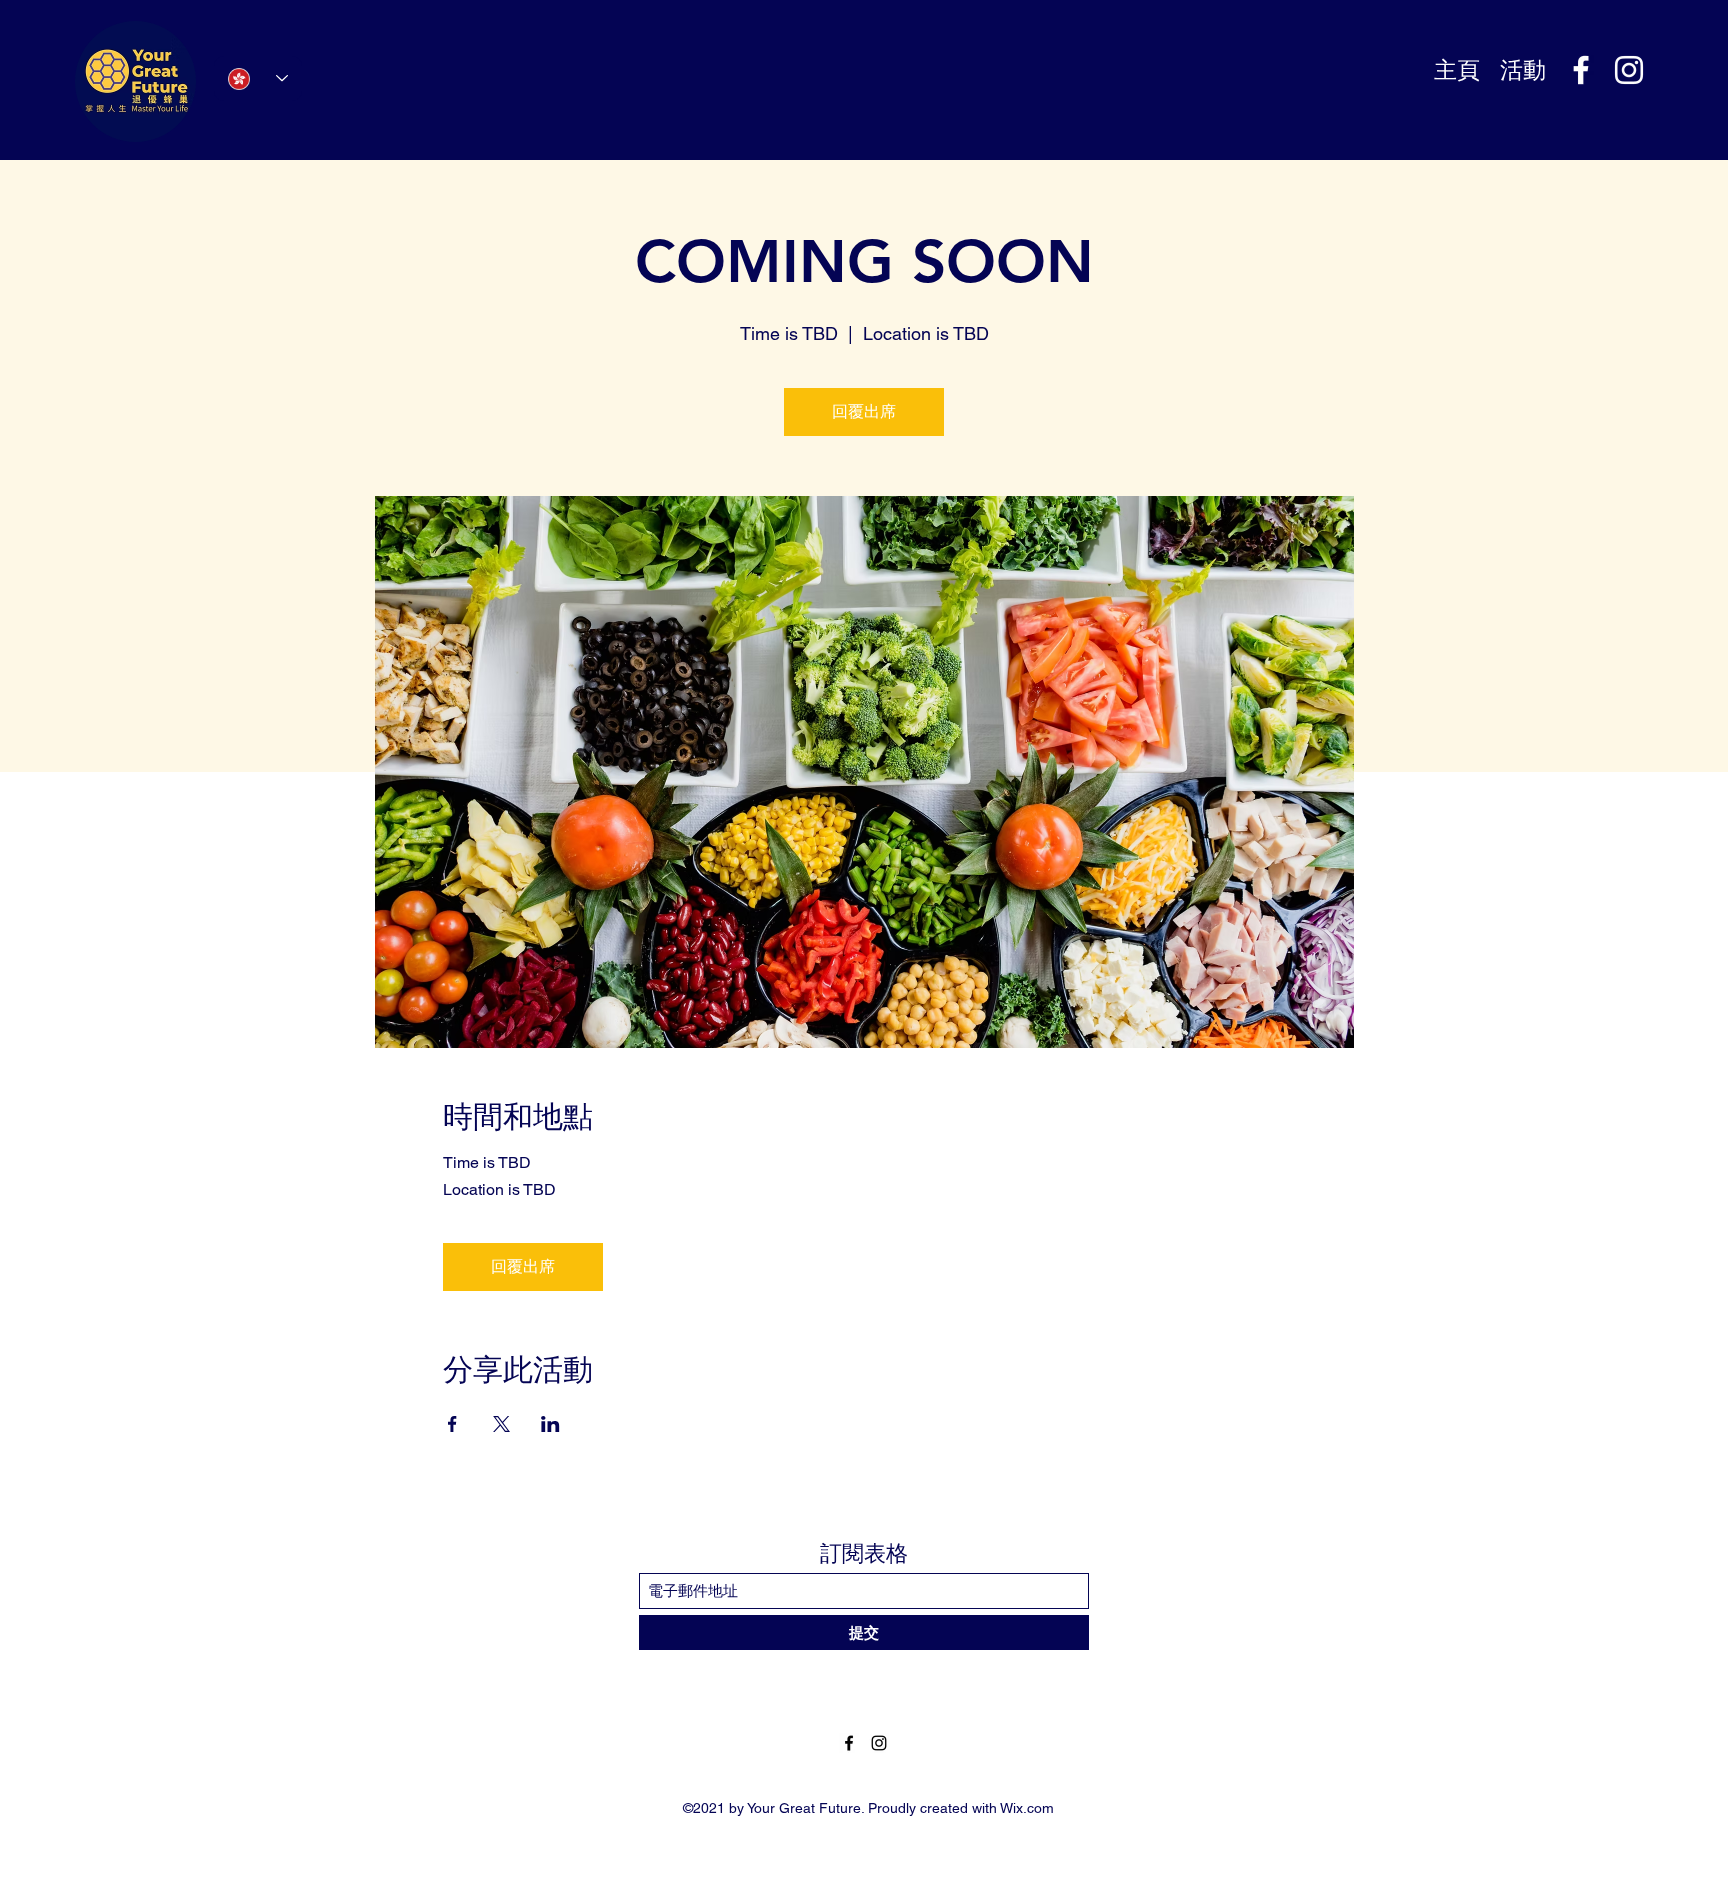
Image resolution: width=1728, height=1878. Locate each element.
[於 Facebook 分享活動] (452, 1424)
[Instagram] (1629, 70)
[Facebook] (1581, 70)
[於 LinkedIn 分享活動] (550, 1424)
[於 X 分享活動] (501, 1424)
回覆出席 (864, 411)
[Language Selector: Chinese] (258, 78)
